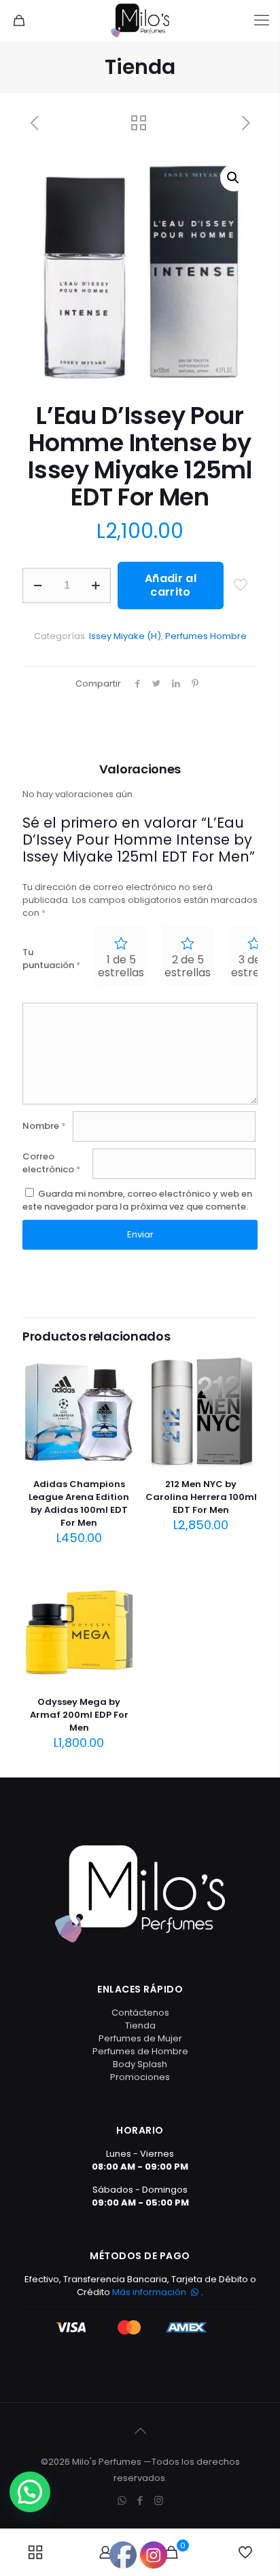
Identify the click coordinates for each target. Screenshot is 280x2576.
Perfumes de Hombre (140, 2051)
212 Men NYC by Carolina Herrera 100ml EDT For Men (201, 1497)
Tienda (140, 2025)
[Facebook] (140, 2500)
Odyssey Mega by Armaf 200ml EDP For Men (79, 1715)
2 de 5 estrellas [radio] (188, 966)
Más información (150, 2292)
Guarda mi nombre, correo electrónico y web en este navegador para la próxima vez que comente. (137, 1200)
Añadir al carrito (171, 585)
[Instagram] (159, 2500)
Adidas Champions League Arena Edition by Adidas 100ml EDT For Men (79, 1503)
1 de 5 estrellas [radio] (121, 966)
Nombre (44, 1126)
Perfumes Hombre (206, 636)
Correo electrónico (52, 1163)
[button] (234, 178)
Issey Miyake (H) (125, 636)
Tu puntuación (52, 959)
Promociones (140, 2077)
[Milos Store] (140, 20)
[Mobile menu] (262, 20)
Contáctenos (140, 2013)
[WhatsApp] (122, 2500)
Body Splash (140, 2064)
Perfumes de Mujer (140, 2038)
